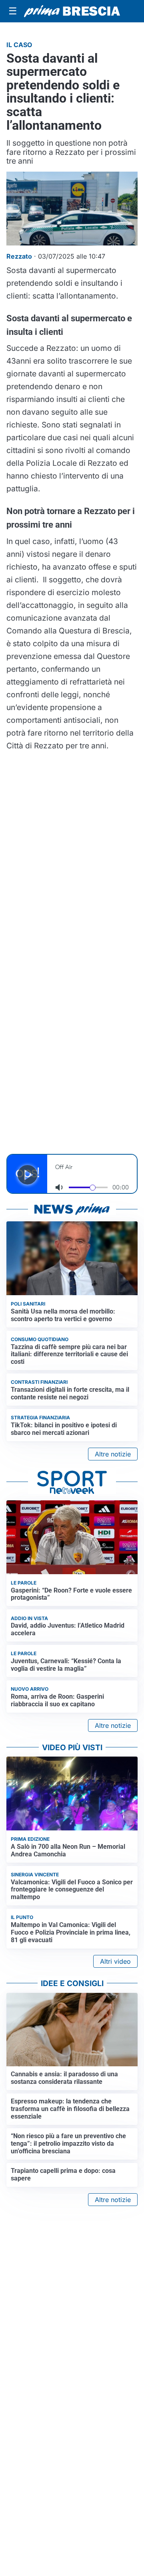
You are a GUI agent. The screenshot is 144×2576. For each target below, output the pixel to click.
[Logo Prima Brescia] (72, 11)
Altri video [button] (115, 1961)
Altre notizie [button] (113, 1454)
